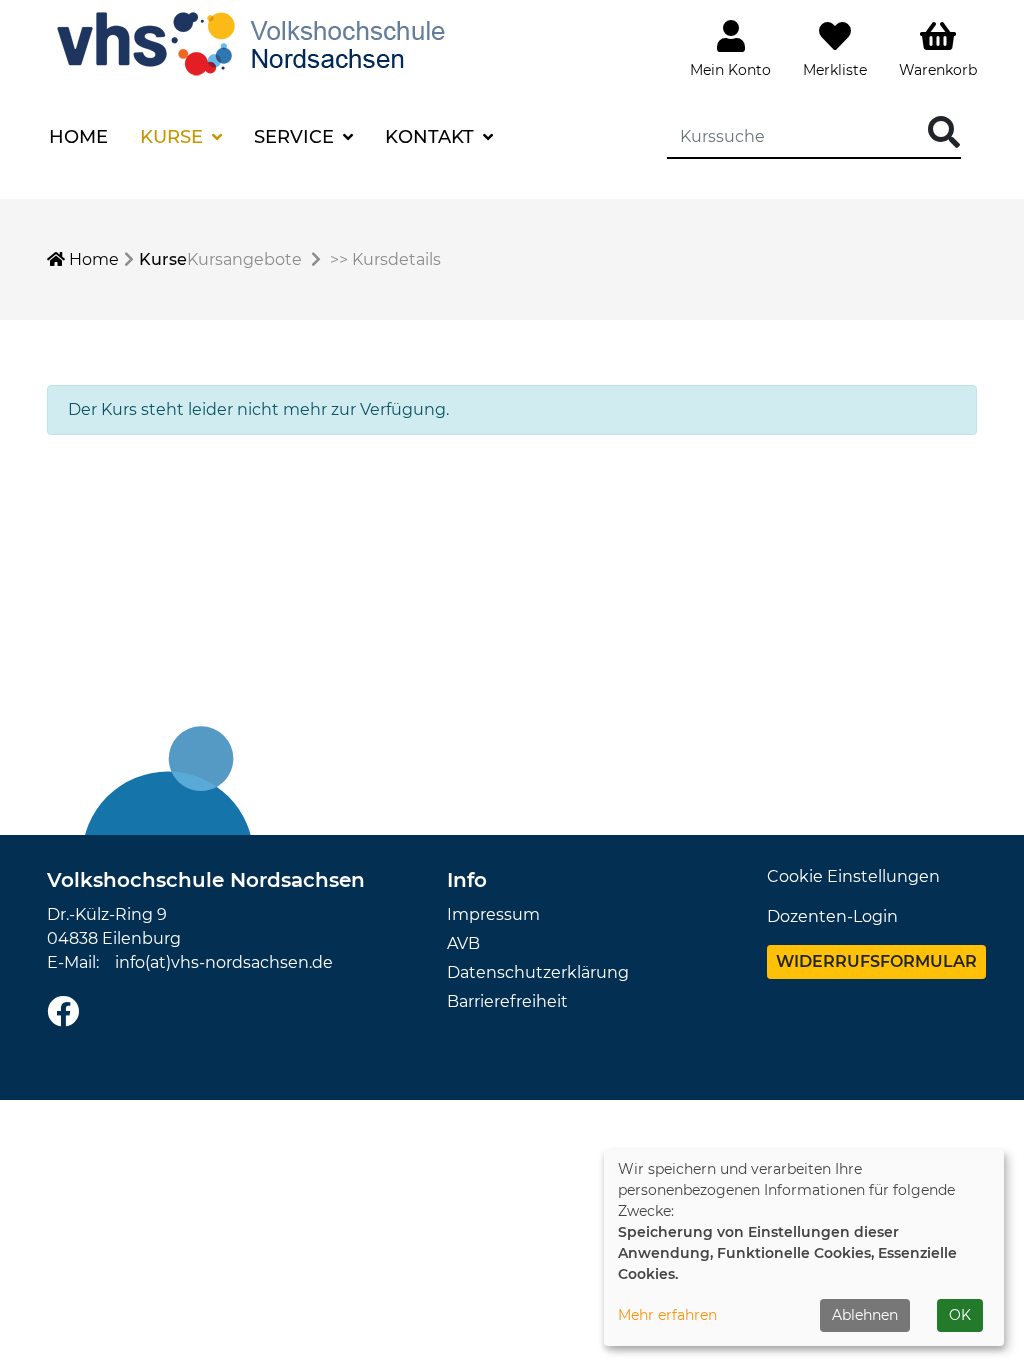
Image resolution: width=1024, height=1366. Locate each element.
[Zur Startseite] (256, 41)
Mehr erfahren (667, 1315)
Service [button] (296, 137)
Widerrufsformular (876, 961)
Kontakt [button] (432, 137)
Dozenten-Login (832, 916)
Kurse (163, 259)
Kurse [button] (174, 137)
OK (960, 1315)
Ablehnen (865, 1315)
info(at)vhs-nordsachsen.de (224, 962)
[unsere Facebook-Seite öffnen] (63, 1012)
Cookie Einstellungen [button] (853, 876)
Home (78, 137)
